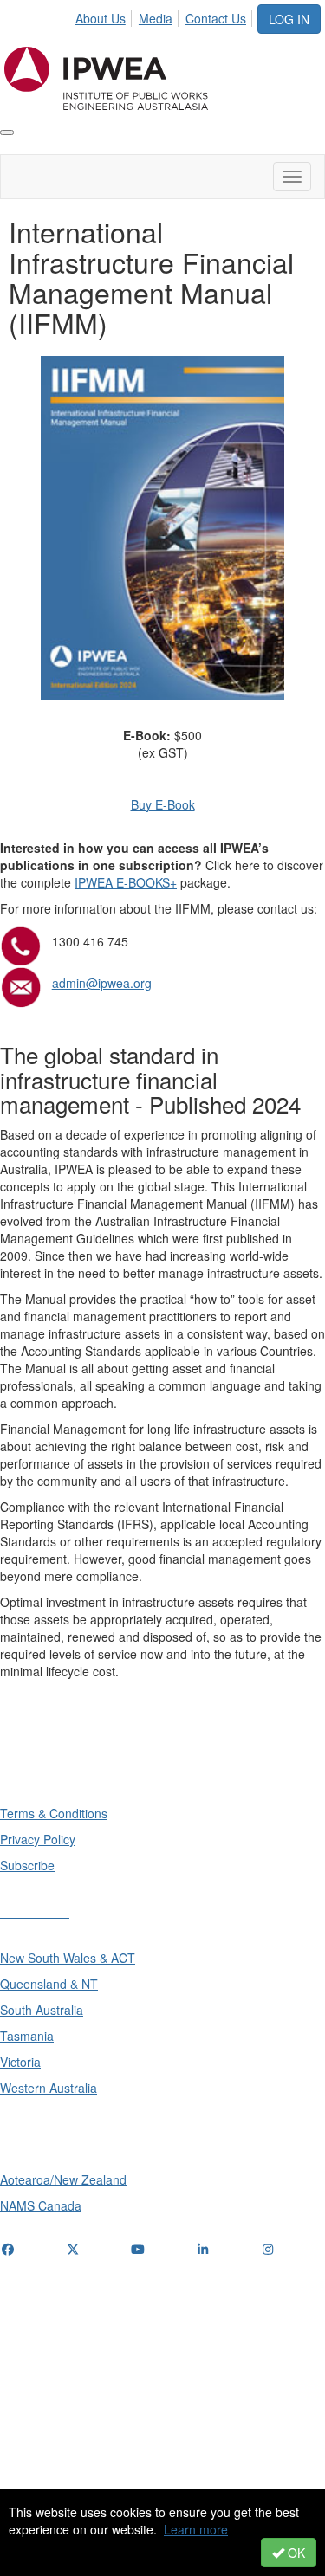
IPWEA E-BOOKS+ (126, 882)
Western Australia (49, 2088)
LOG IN (289, 19)
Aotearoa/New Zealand (63, 2179)
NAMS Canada (41, 2205)
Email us (28, 2356)
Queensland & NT (49, 1984)
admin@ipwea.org (102, 983)
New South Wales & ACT (68, 1958)
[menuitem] (105, 16)
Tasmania (27, 2036)
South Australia (42, 2010)
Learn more (196, 2529)
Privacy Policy (38, 1839)
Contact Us (216, 18)
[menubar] (166, 16)
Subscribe (27, 1865)
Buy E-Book (163, 804)
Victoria (20, 2062)
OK (295, 2553)
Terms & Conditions (54, 1813)
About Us (101, 18)
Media (156, 18)
